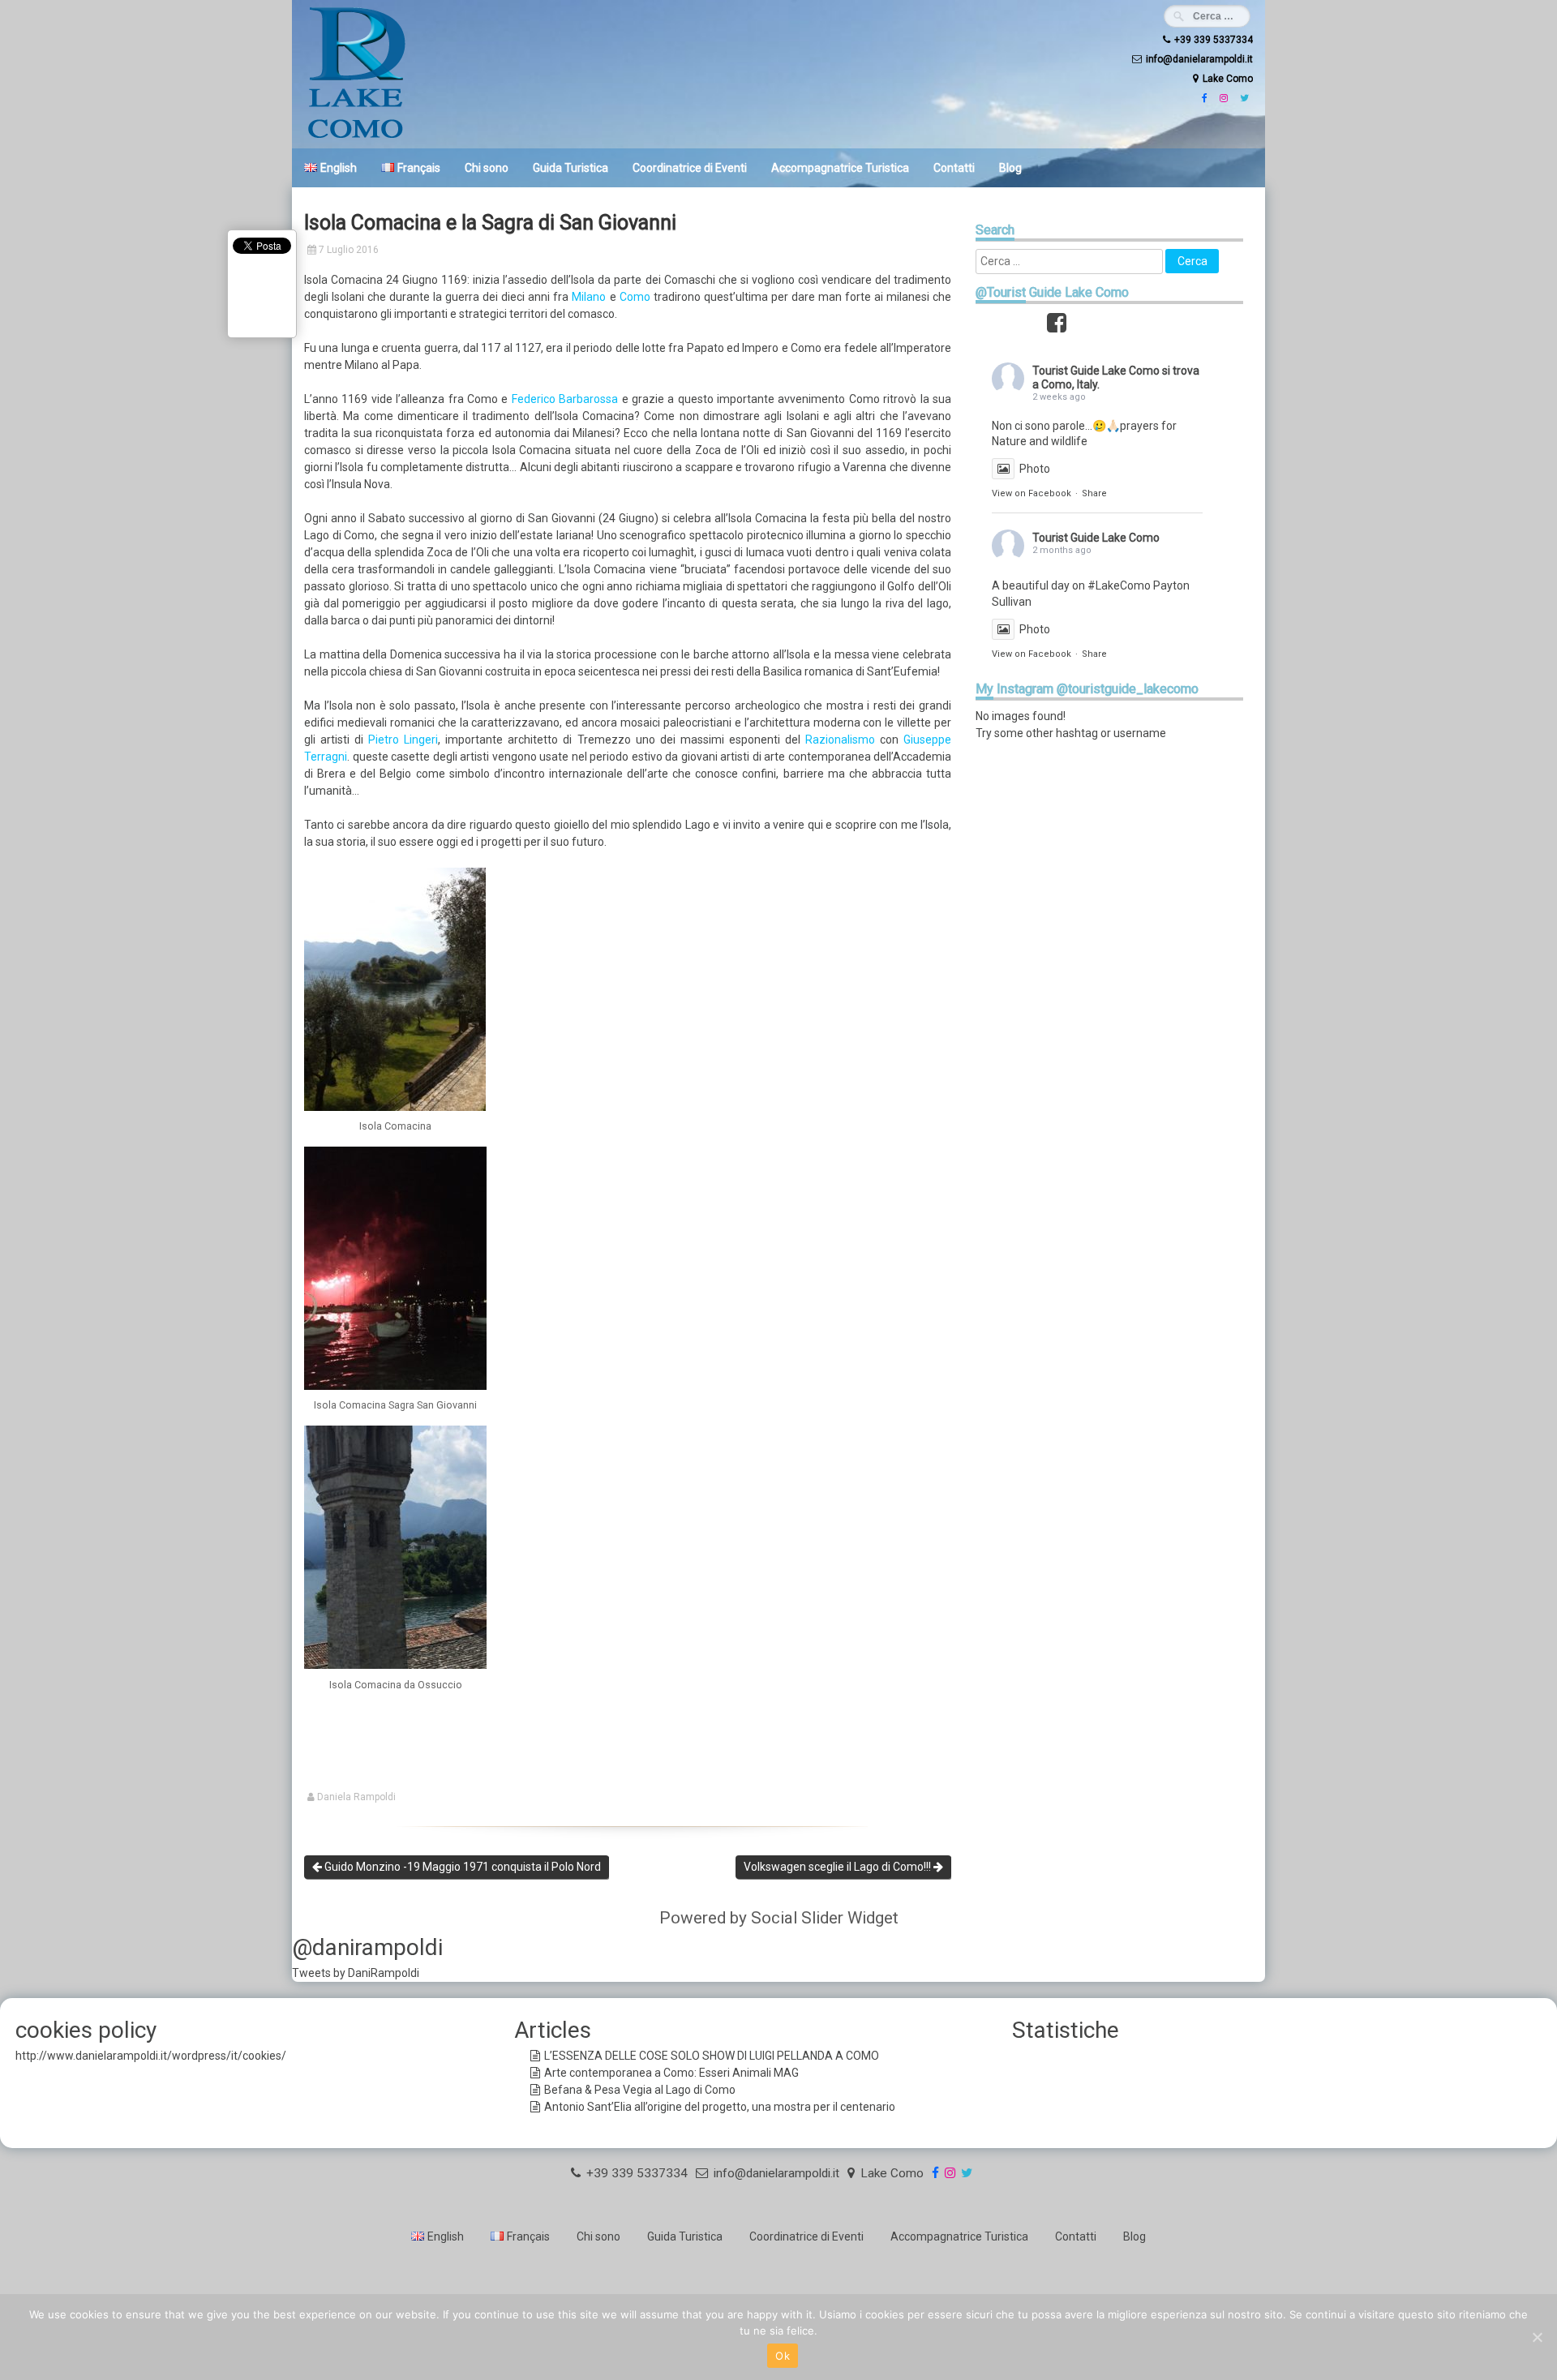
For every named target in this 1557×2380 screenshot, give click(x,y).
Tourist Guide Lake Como (1096, 371)
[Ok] (1537, 2337)
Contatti (954, 168)
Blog (1010, 168)
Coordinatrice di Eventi (690, 168)
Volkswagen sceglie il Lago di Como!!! (839, 1867)
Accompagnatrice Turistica (840, 168)
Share (1094, 493)
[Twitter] (1242, 98)
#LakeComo (1119, 585)
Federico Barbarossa (567, 399)
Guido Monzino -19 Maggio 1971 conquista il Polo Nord (461, 1867)
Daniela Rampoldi (356, 1797)
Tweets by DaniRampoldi (356, 1973)
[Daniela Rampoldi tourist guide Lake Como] (357, 137)
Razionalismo (840, 740)
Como (635, 297)
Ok (783, 2356)
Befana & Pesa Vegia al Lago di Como (640, 2090)
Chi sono (487, 168)
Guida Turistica (570, 168)
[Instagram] (1222, 98)
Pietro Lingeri (403, 740)
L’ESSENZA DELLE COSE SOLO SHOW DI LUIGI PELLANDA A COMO (712, 2056)
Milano (589, 297)
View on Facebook (1032, 493)
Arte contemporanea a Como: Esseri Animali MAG (671, 2073)
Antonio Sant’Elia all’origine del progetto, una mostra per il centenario (720, 2107)
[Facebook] (1203, 98)
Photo (1035, 469)
